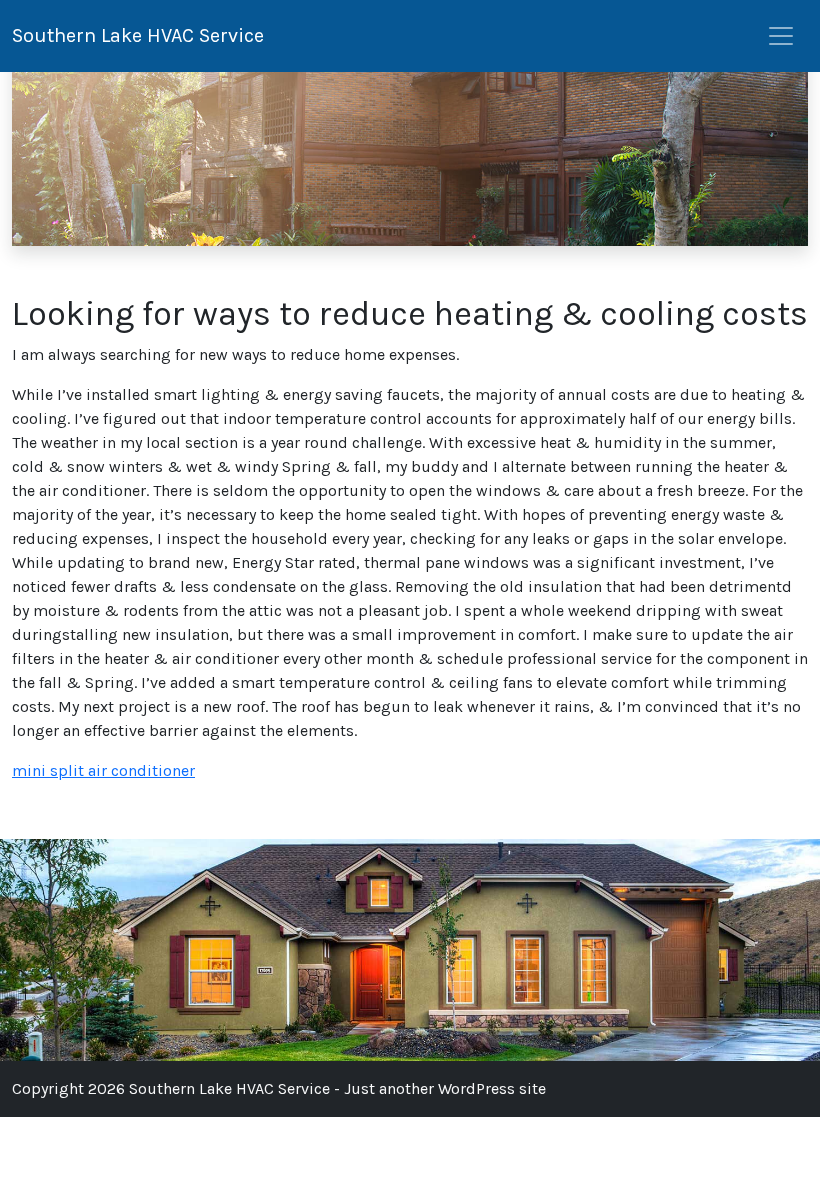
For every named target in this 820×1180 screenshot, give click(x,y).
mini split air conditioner (103, 770)
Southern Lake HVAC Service (138, 35)
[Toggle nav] (781, 36)
